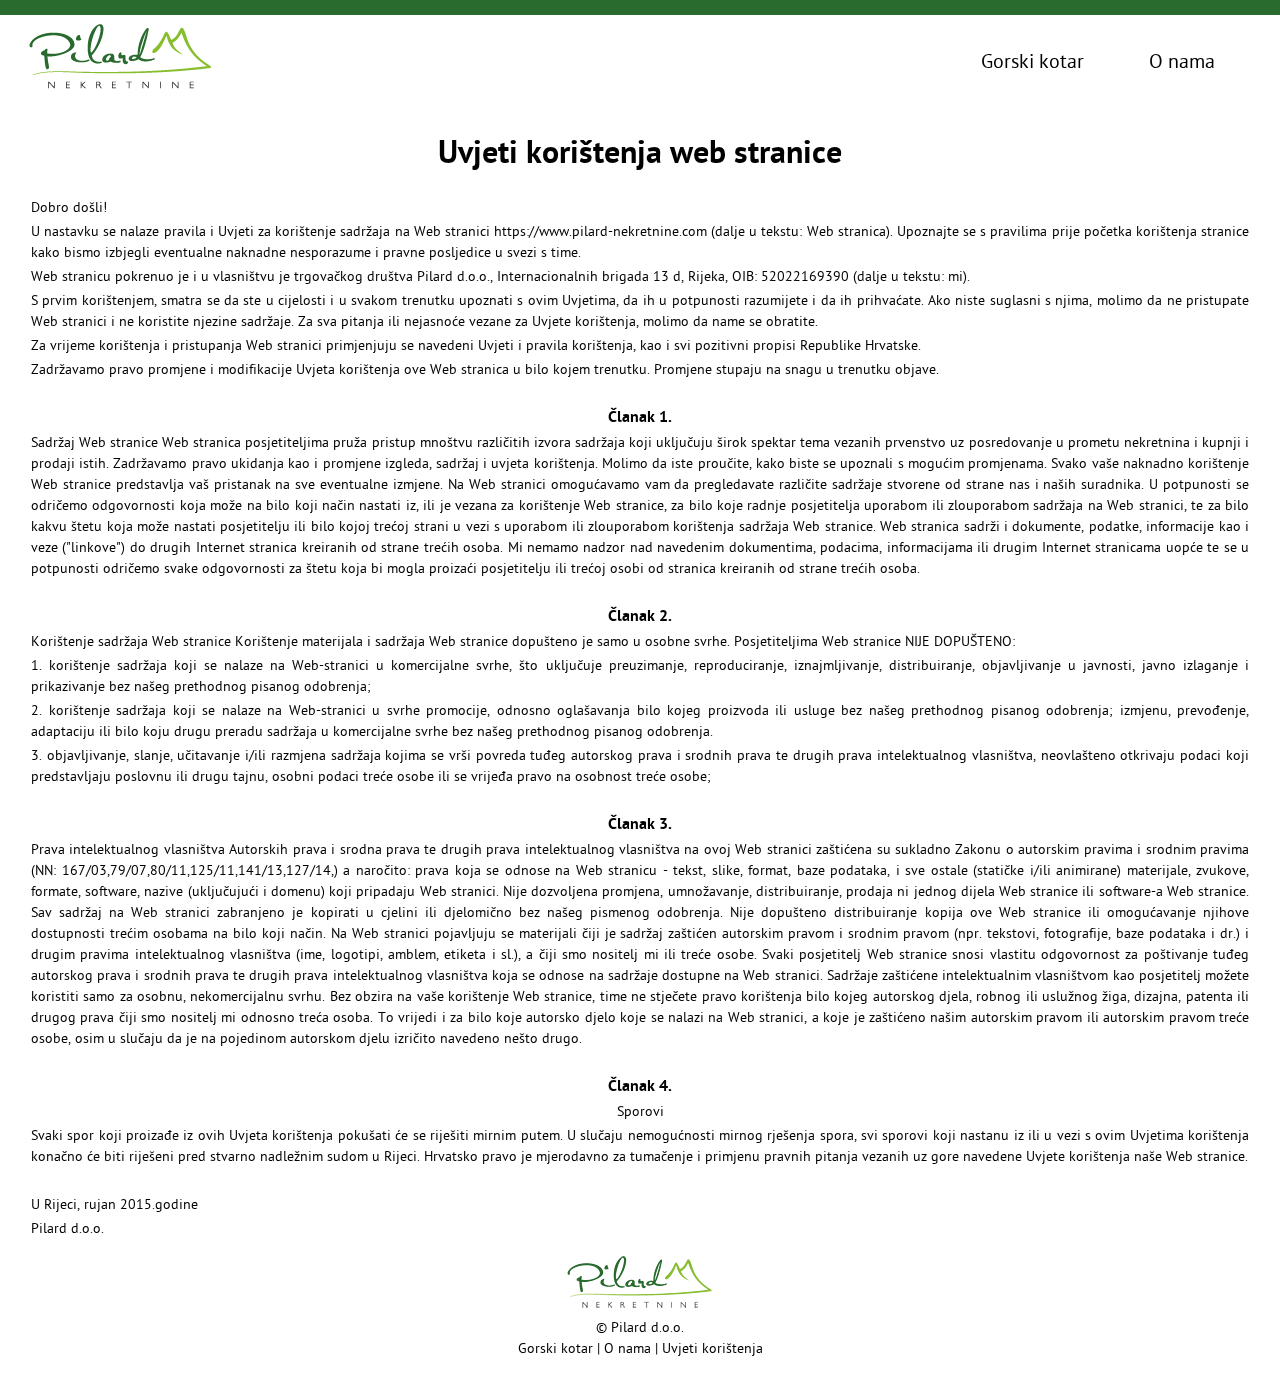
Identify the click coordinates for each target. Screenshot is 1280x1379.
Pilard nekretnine (123, 56)
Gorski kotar (1032, 61)
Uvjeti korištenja (712, 1348)
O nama (1182, 61)
